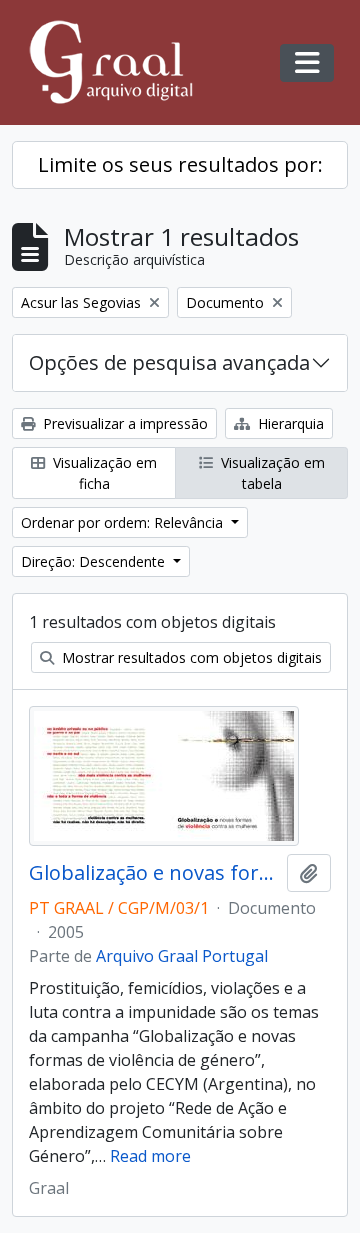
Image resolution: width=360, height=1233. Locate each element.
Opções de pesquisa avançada (169, 362)
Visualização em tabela (271, 473)
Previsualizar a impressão (123, 423)
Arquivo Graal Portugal (182, 956)
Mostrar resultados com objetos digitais (190, 657)
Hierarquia (289, 423)
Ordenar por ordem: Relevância (124, 522)
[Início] (120, 62)
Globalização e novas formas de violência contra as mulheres (154, 873)
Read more (150, 1156)
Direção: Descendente (95, 561)
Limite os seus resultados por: (180, 164)
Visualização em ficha (103, 473)
